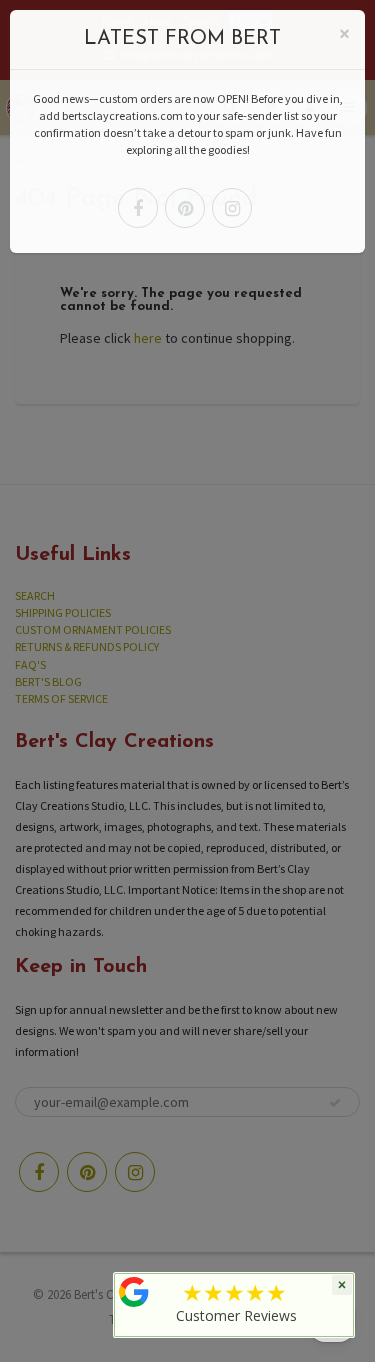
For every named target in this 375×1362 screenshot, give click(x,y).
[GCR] (134, 1292)
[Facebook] (138, 208)
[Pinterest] (185, 208)
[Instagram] (232, 208)
